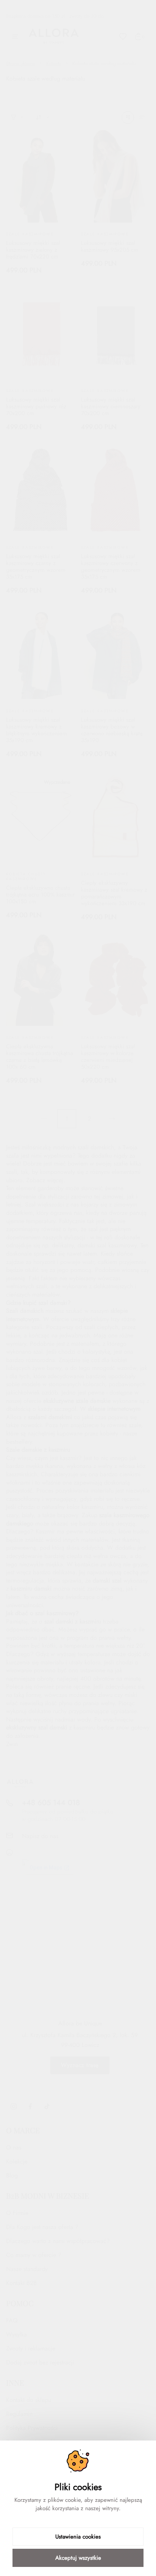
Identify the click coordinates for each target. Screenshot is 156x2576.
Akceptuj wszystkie (78, 2558)
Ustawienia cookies (78, 2537)
